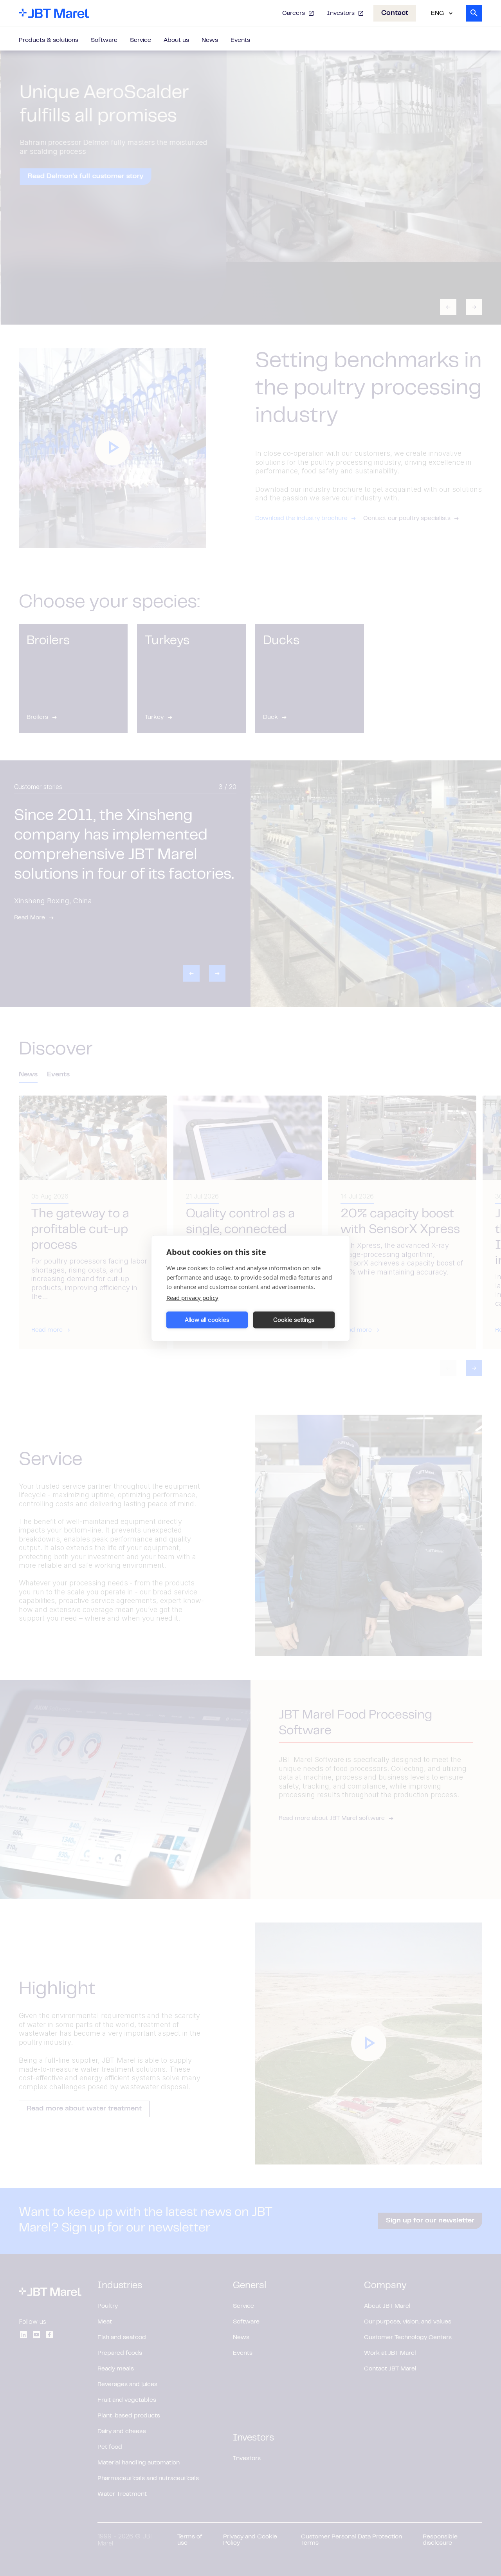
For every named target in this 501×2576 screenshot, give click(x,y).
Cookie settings (294, 1320)
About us (176, 40)
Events (240, 40)
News (210, 40)
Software (104, 40)
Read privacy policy (192, 1297)
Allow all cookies (207, 1320)
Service (141, 40)
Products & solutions (49, 40)
